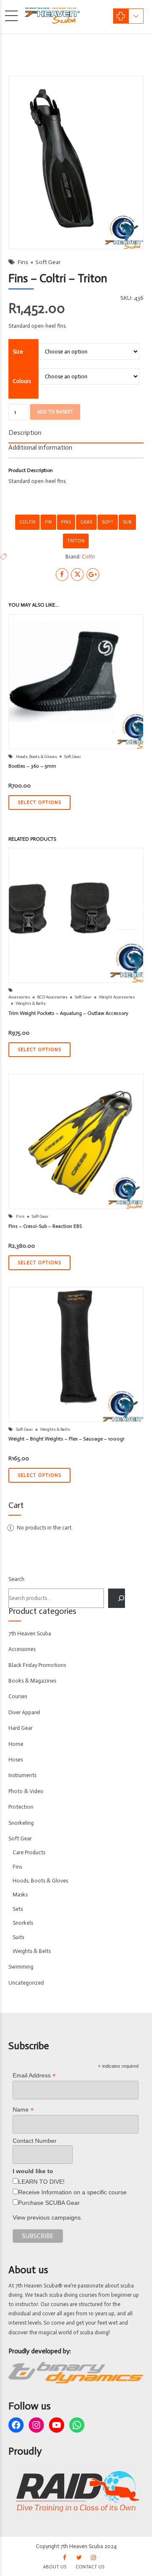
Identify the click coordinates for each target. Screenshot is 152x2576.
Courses (18, 1696)
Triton (76, 541)
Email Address (34, 2076)
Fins (23, 262)
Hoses (16, 1760)
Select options (39, 802)
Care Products (29, 1852)
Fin (48, 522)
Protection (21, 1807)
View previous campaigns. (47, 2217)
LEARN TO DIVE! (41, 2182)
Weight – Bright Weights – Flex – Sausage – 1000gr (66, 1439)
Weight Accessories (117, 997)
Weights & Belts (31, 1003)
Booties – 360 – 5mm (32, 766)
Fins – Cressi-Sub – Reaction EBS (45, 1226)
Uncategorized (26, 1983)
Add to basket (55, 412)
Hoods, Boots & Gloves (37, 757)
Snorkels (23, 1923)
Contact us (90, 2567)
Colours (22, 381)
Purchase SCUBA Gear (49, 2203)
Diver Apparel (24, 1712)
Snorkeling (21, 1823)
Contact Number (35, 2141)
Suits (18, 1937)
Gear (86, 522)
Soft (108, 522)
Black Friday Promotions (37, 1665)
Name (23, 2110)
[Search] (117, 1598)
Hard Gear (20, 1728)
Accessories (19, 997)
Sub (127, 522)
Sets (18, 1909)
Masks (20, 1895)
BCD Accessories (52, 997)
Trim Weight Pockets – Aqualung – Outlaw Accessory (68, 1013)
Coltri (27, 522)
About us (55, 2567)
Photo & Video (26, 1791)
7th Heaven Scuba (30, 1633)
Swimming (21, 1967)
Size (18, 352)
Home (16, 1744)
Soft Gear (48, 262)
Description (25, 433)
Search (16, 1579)
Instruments (22, 1775)
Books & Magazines (32, 1681)
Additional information (40, 447)
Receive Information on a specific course (72, 2192)
